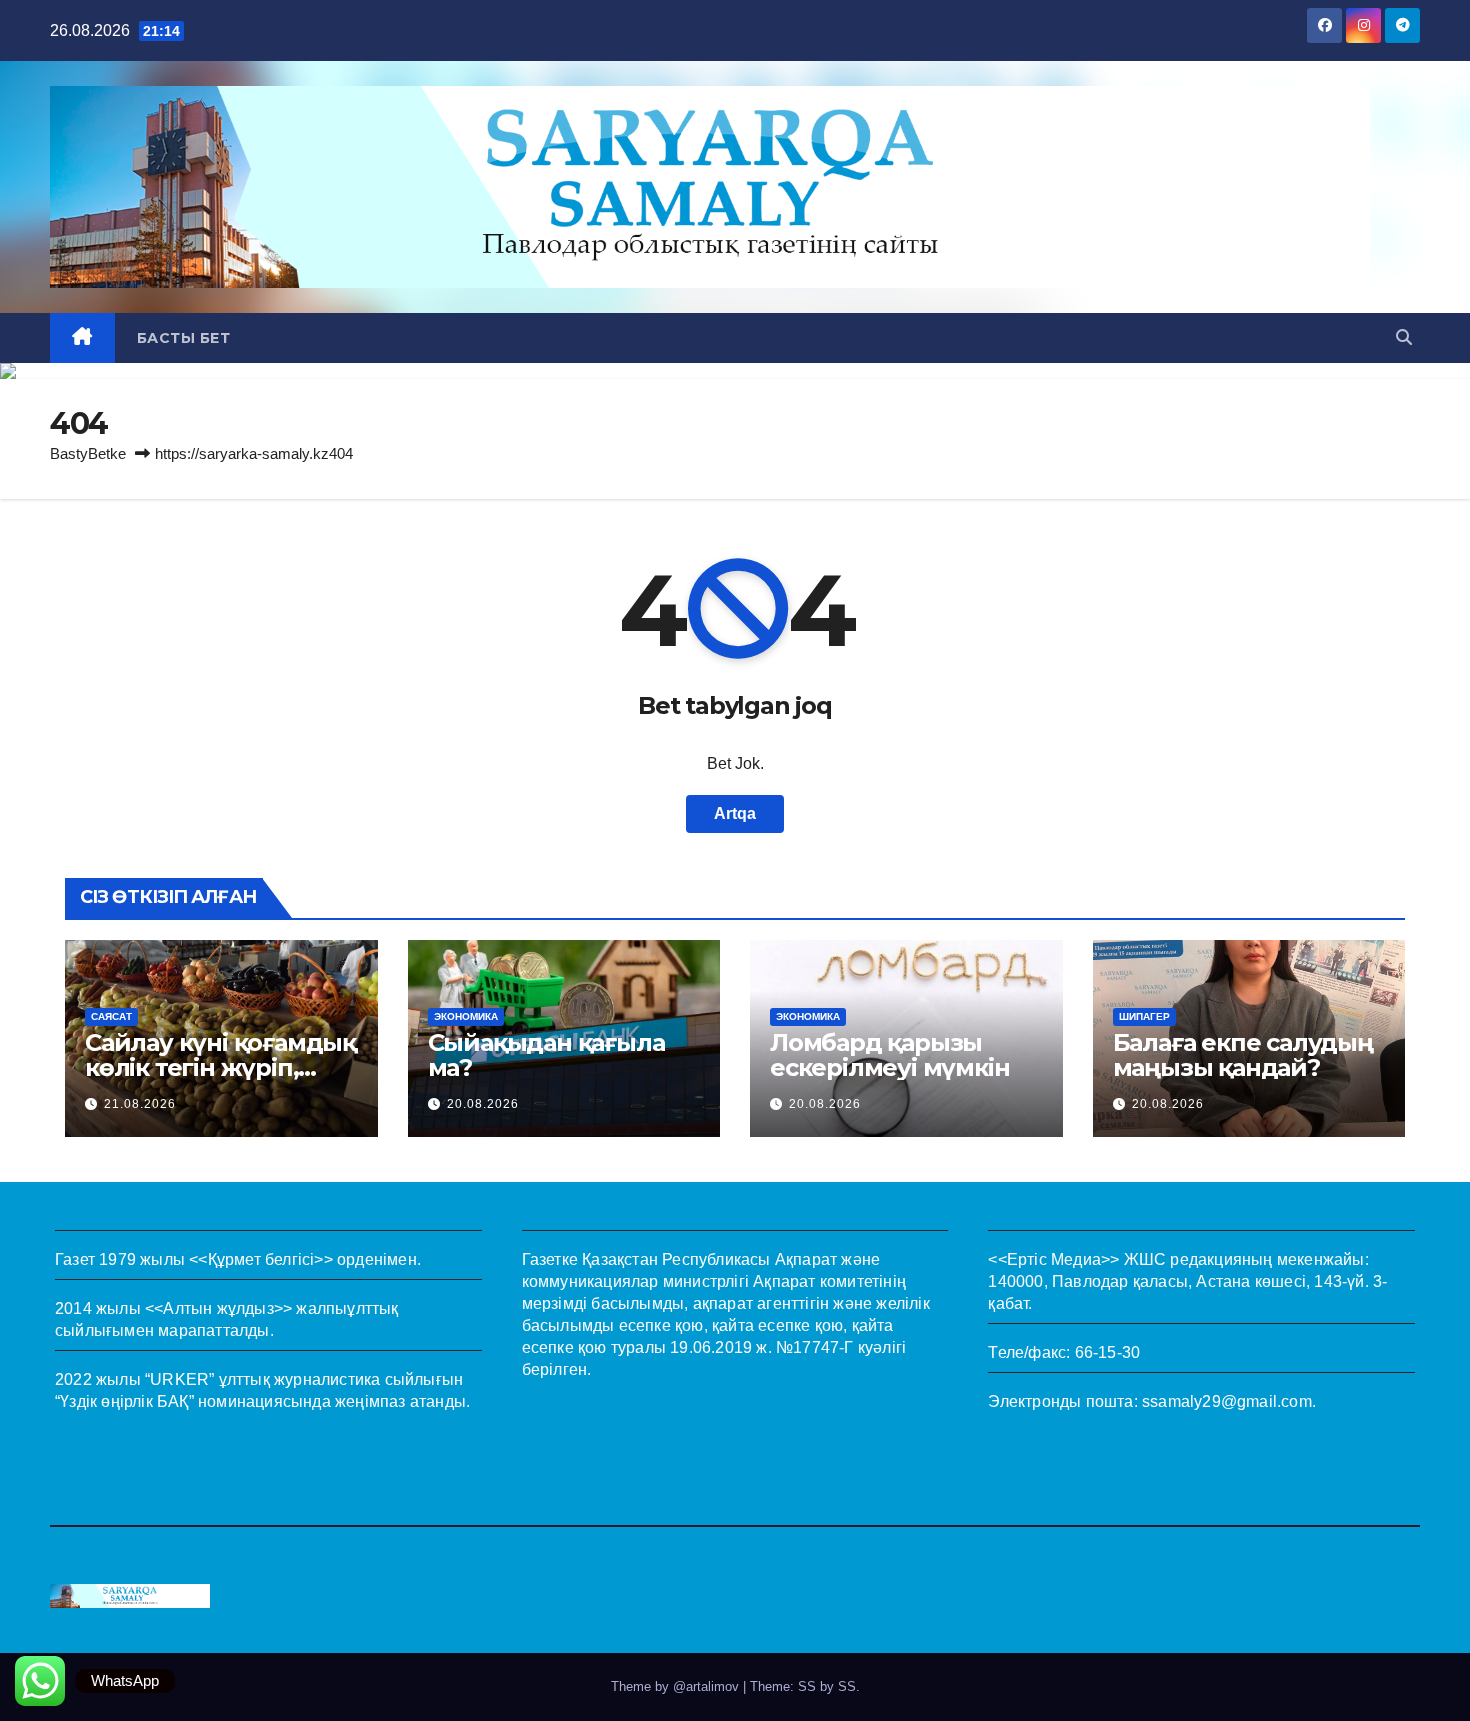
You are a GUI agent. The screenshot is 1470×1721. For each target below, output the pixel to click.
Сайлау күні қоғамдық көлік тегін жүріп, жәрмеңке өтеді (220, 1067)
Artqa (735, 813)
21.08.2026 (140, 1104)
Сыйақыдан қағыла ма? (546, 1055)
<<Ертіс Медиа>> (1053, 1259)
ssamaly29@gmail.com (1227, 1401)
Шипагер (1144, 1016)
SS (847, 1686)
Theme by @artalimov (677, 1686)
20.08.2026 (483, 1104)
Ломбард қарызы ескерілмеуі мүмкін (889, 1055)
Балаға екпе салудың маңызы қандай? (1243, 1055)
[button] (1404, 337)
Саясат (111, 1016)
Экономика (466, 1016)
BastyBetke (88, 453)
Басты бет (184, 338)
